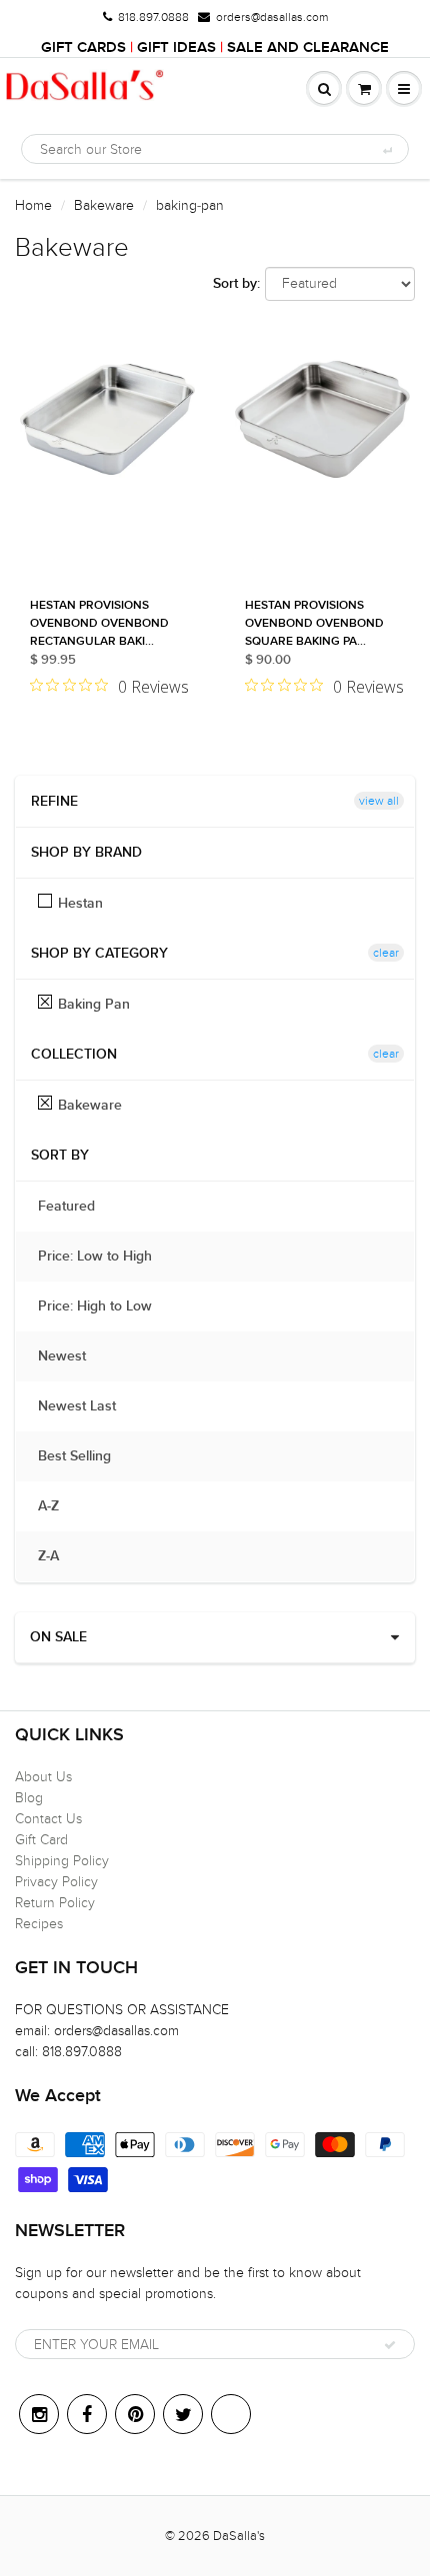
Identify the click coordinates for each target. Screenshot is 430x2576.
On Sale (58, 1637)
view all (379, 801)
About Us (43, 1777)
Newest (72, 1356)
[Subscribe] (390, 2345)
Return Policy (55, 1903)
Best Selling (84, 1456)
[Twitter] (183, 2414)
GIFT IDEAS (176, 47)
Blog (29, 1798)
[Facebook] (87, 2414)
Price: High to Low (105, 1306)
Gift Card (41, 1840)
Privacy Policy (56, 1882)
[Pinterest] (135, 2414)
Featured (76, 1207)
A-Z (58, 1506)
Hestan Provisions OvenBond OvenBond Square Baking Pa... (314, 624)
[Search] (386, 150)
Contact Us (48, 1819)
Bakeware (104, 205)
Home (33, 205)
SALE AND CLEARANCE (308, 47)
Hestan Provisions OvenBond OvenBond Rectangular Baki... (99, 624)
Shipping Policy (62, 1861)
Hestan (80, 904)
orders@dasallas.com (272, 17)
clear (386, 953)
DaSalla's (239, 2536)
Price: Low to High (105, 1257)
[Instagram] (39, 2414)
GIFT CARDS (83, 47)
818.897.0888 (153, 17)
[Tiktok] (231, 2414)
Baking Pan (94, 1005)
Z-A (58, 1556)
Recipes (39, 1924)
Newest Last (87, 1406)
